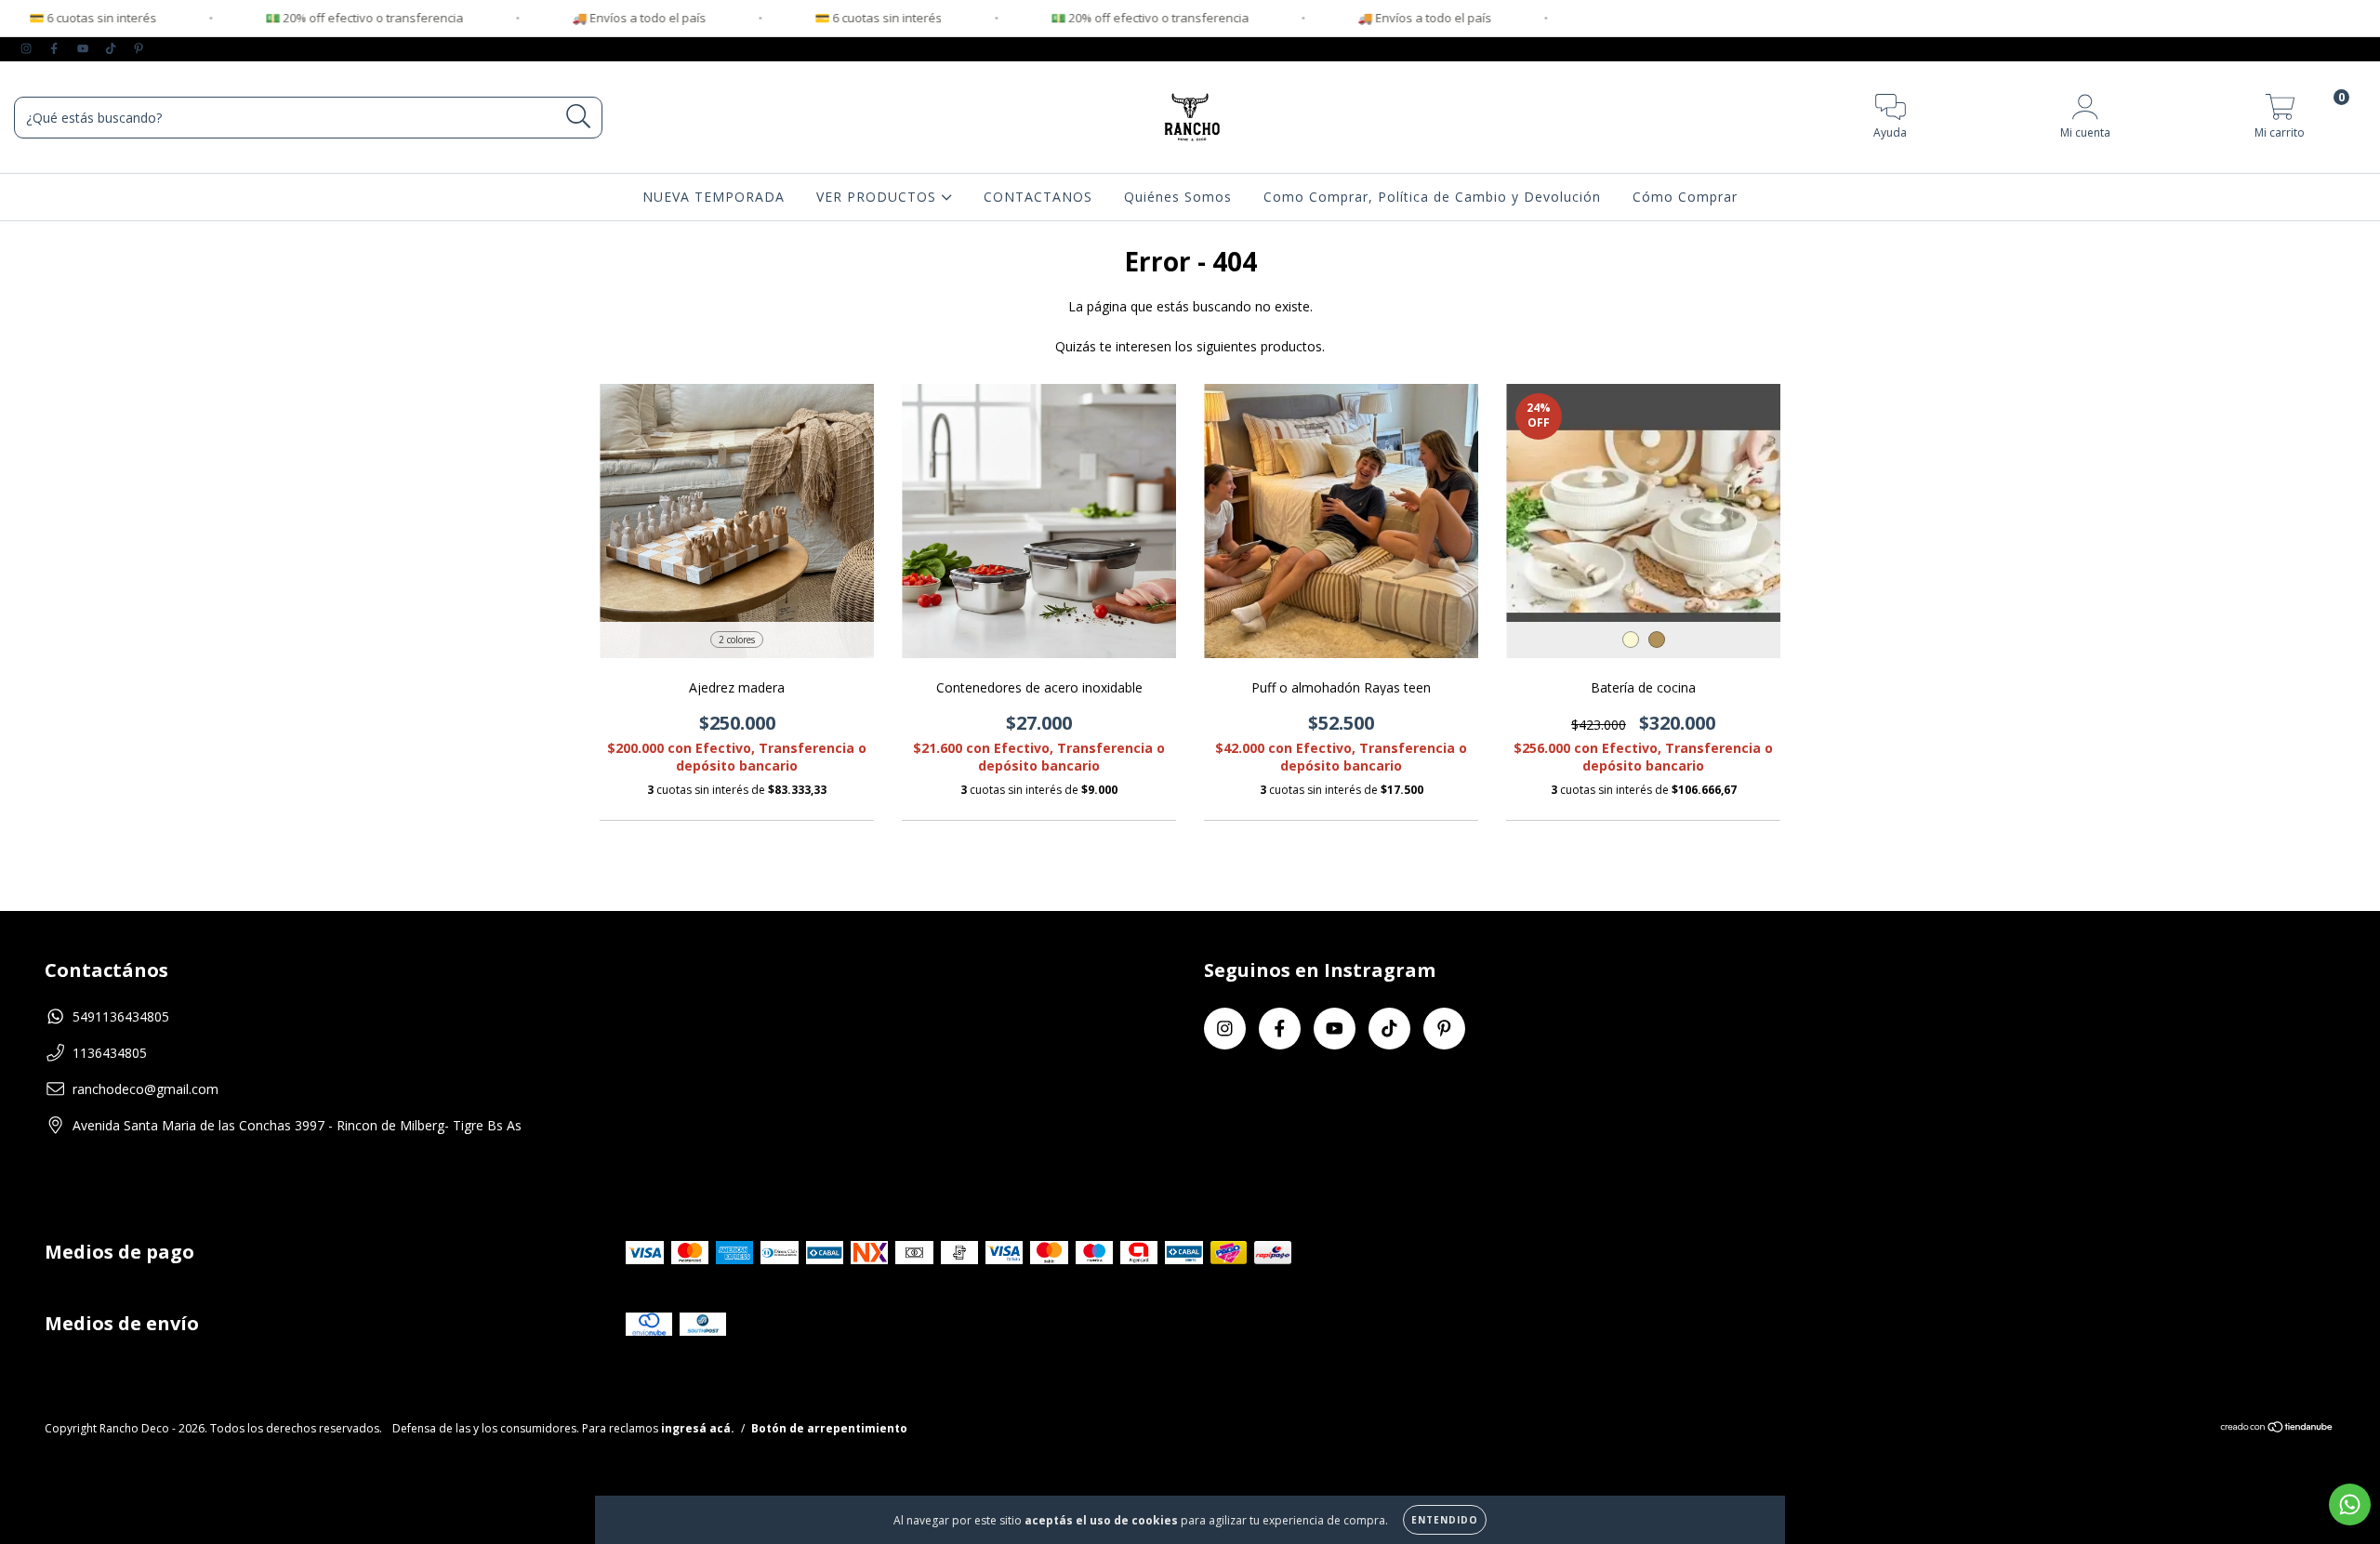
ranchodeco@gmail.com (145, 1089)
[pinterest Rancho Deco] (139, 48)
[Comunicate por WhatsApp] (2350, 1504)
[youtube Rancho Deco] (85, 48)
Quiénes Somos (1178, 197)
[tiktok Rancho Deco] (112, 48)
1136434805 (110, 1053)
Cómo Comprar (1685, 197)
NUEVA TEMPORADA (714, 197)
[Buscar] (579, 117)
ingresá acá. (698, 1428)
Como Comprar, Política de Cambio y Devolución (1432, 197)
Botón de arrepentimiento (829, 1428)
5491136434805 (121, 1016)
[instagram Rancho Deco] (28, 48)
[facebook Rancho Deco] (56, 48)
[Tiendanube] (2277, 1429)
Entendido (1445, 1520)
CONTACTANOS (1038, 197)
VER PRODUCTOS (879, 197)
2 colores (737, 640)
